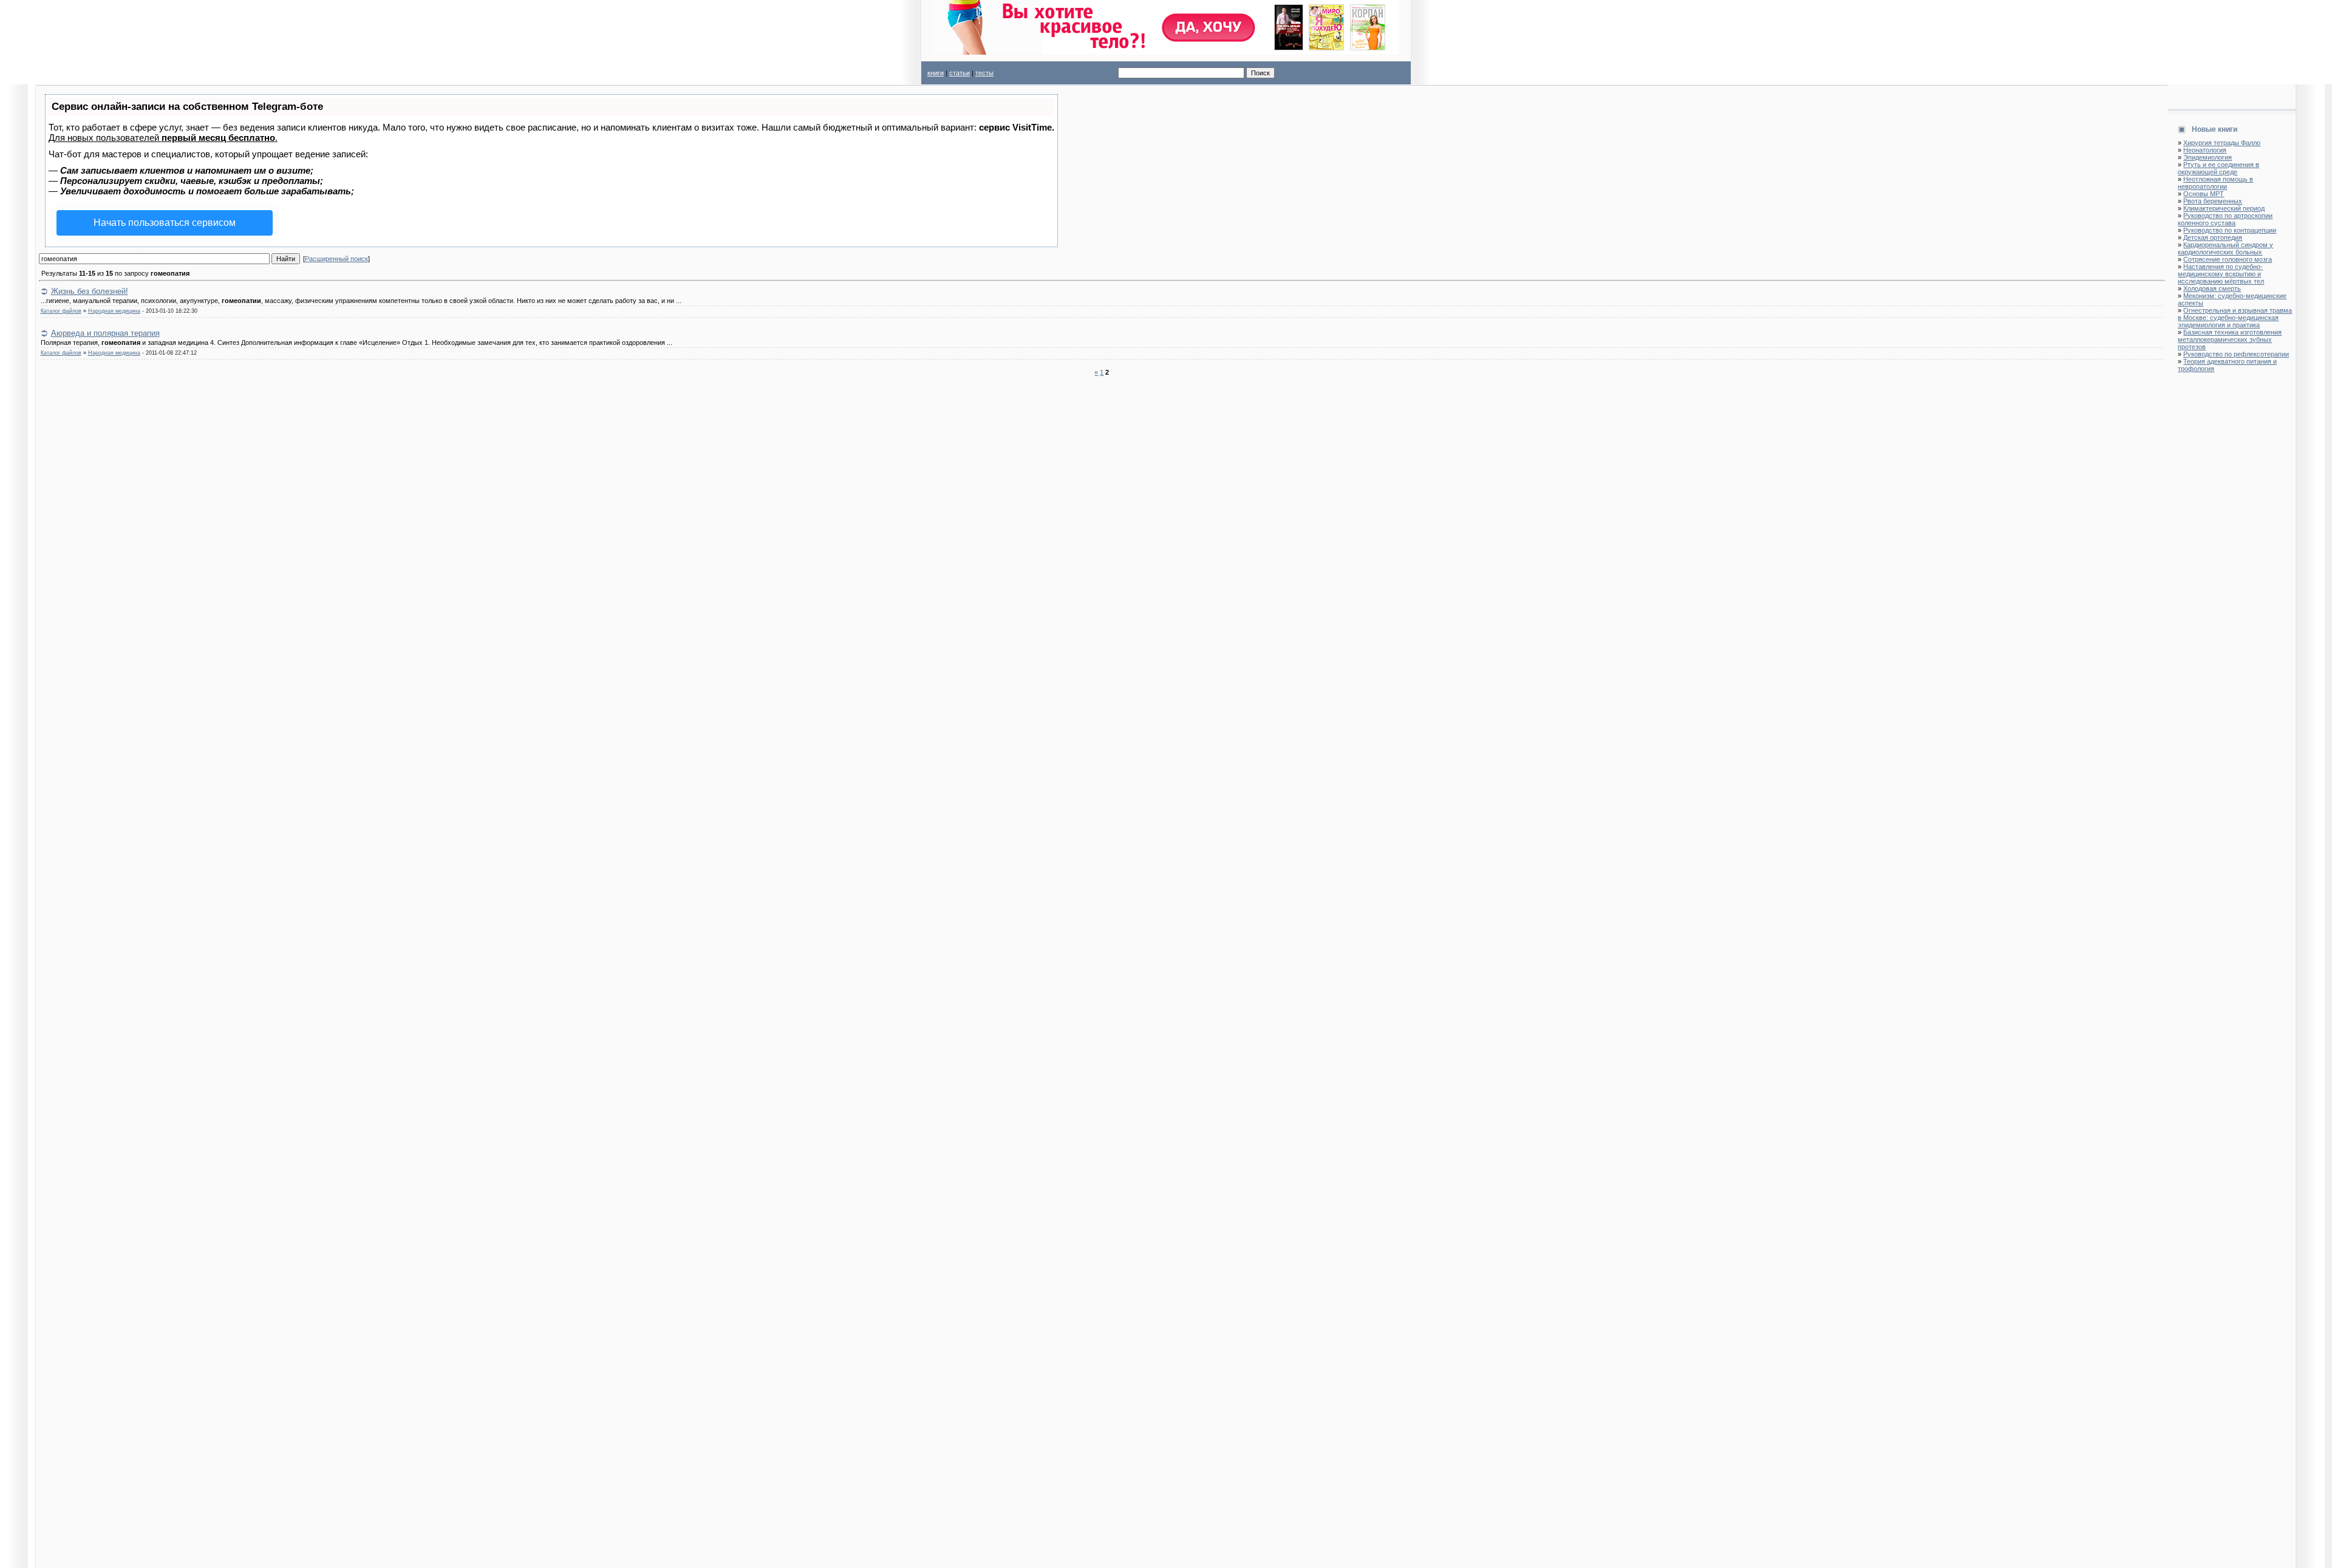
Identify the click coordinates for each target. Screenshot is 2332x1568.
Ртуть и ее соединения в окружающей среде (2218, 168)
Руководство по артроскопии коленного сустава (2225, 219)
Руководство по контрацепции (2230, 230)
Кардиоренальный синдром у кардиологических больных (2225, 248)
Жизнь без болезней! (90, 291)
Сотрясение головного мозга (2228, 259)
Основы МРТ (2204, 194)
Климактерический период (2224, 208)
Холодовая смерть (2212, 288)
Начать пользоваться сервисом (165, 223)
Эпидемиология (2208, 157)
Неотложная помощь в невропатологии (2215, 183)
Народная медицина (114, 311)
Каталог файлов (61, 311)
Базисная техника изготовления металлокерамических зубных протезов (2230, 339)
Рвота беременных (2213, 201)
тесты (984, 73)
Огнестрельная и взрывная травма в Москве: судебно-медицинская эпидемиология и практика (2235, 318)
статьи (960, 73)
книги (936, 73)
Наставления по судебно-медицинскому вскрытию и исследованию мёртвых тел (2221, 274)
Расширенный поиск (336, 259)
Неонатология (2205, 150)
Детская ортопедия (2213, 237)
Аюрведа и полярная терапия (105, 333)
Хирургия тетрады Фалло (2222, 143)
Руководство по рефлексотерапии (2236, 354)
